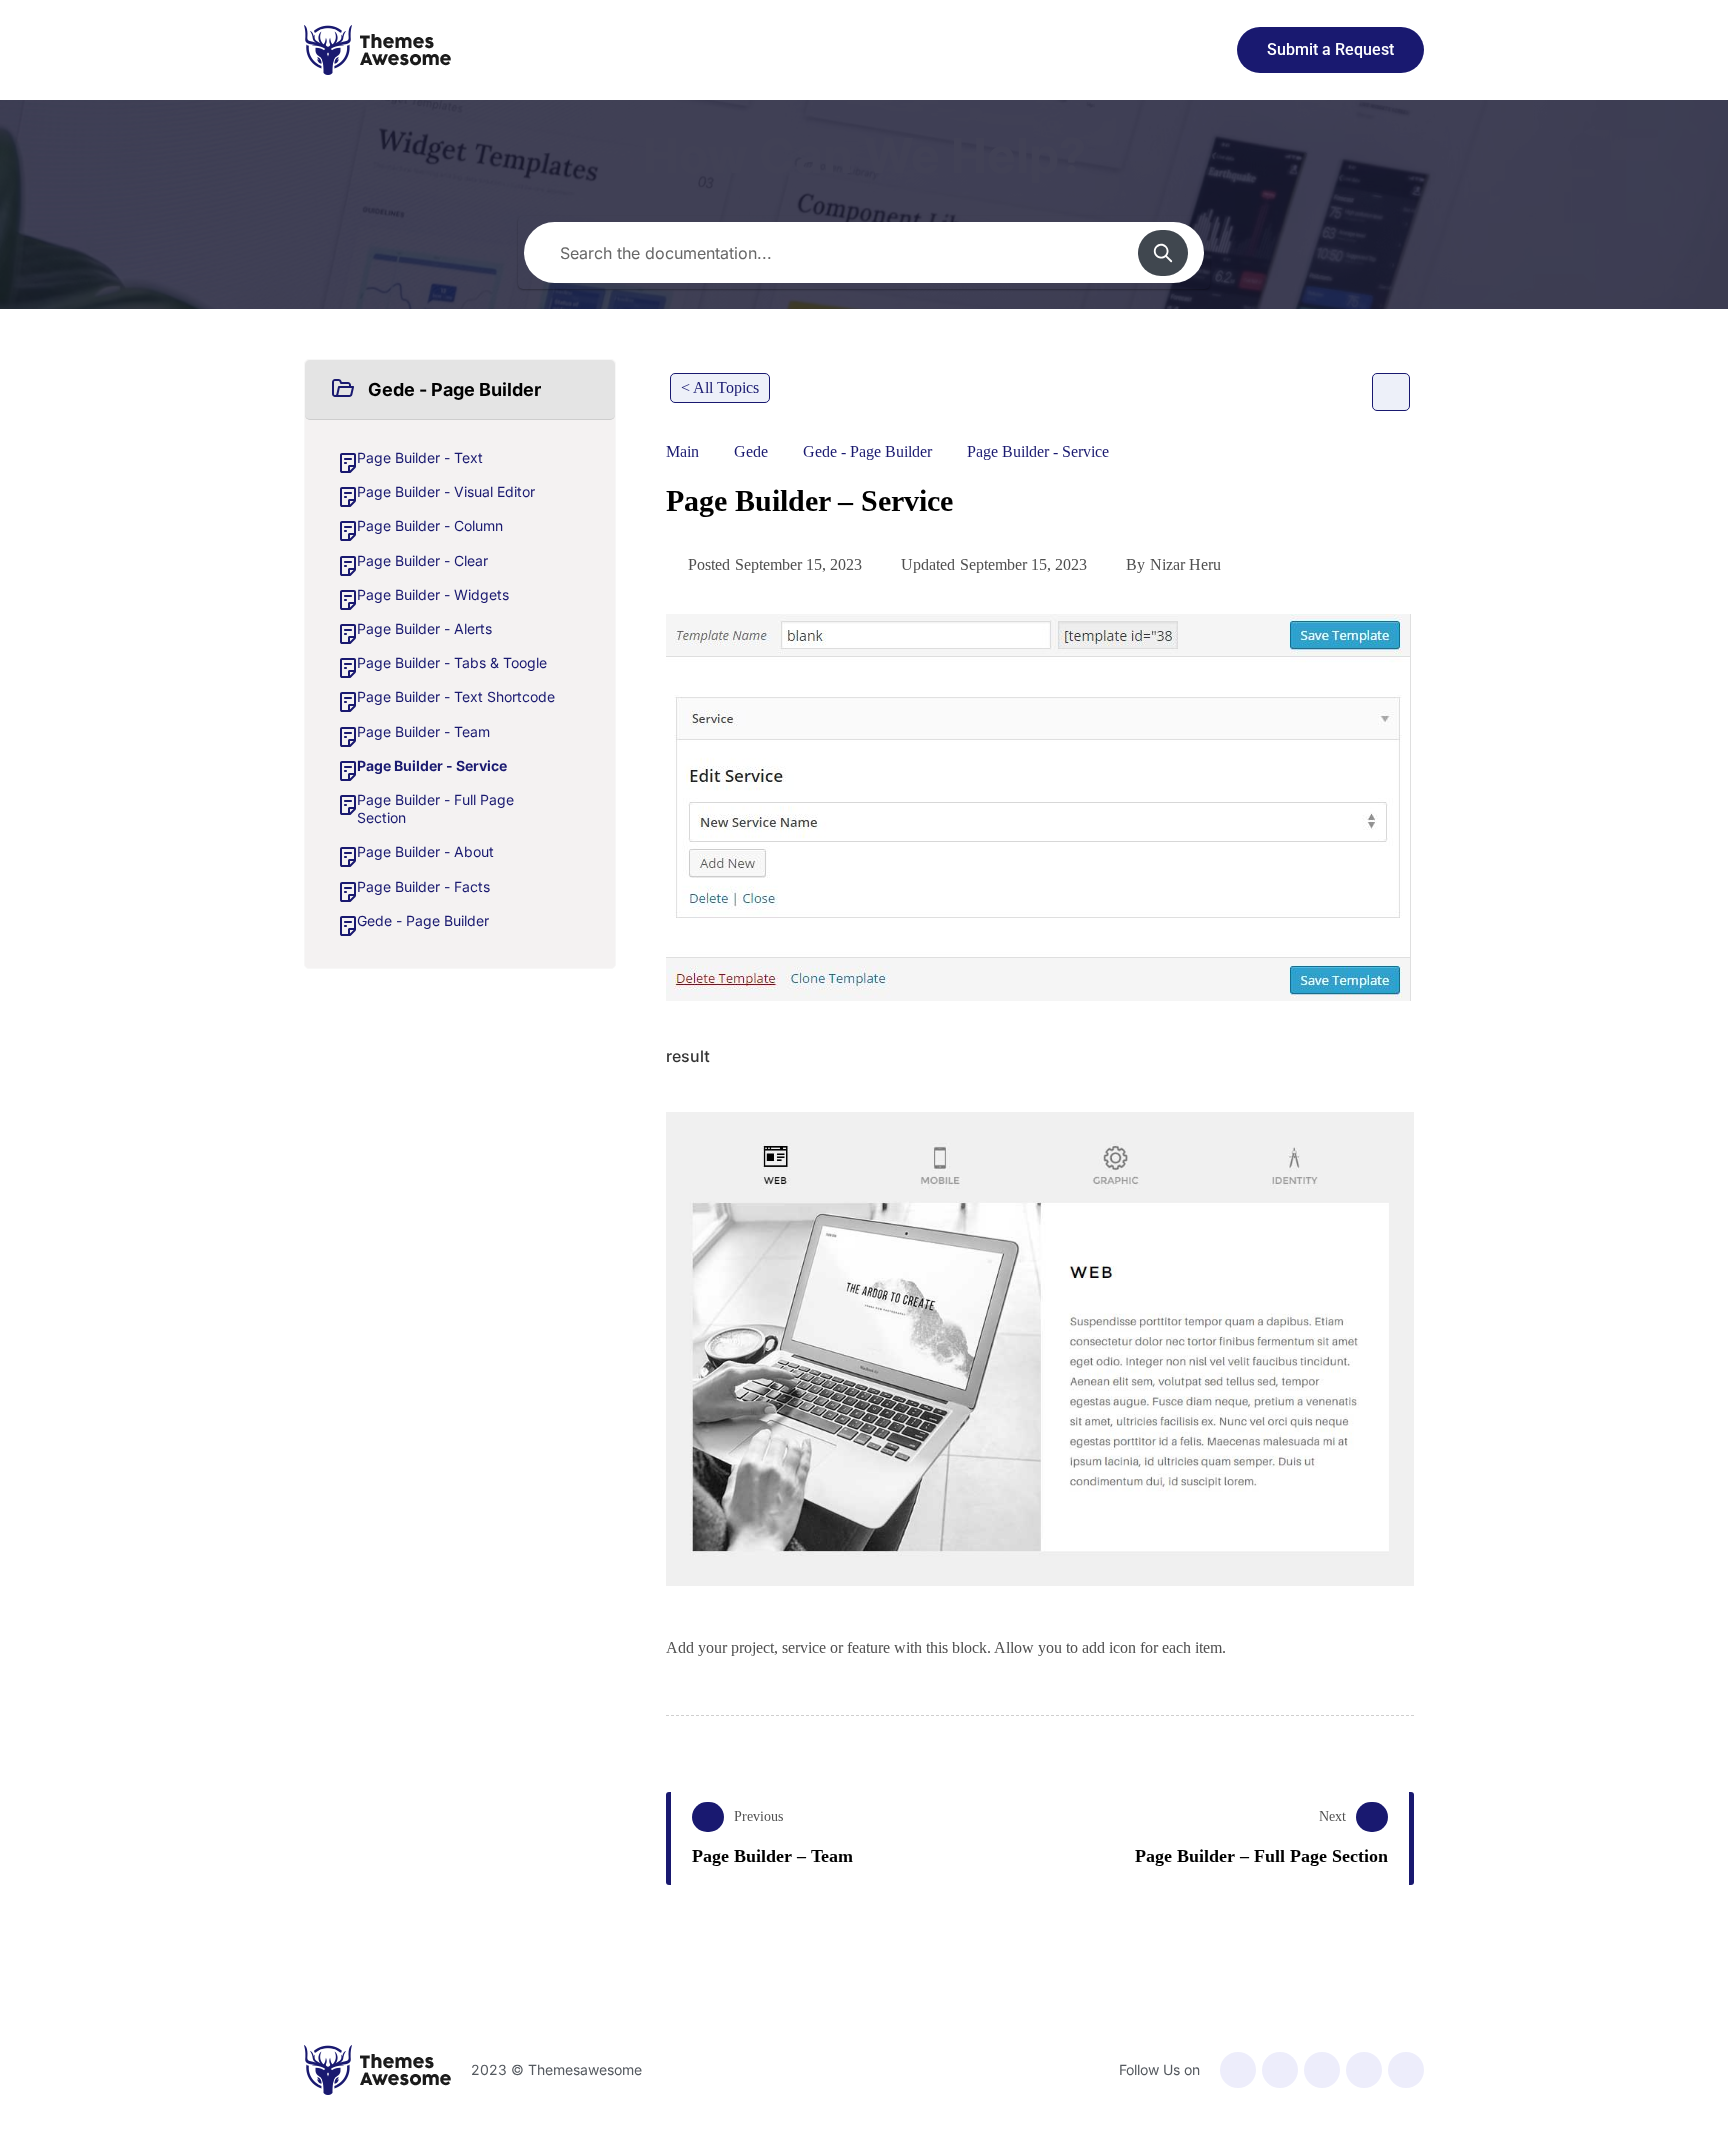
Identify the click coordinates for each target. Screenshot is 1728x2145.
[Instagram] (1364, 2070)
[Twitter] (1280, 2070)
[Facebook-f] (1238, 2070)
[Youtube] (1322, 2070)
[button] (460, 390)
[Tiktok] (1406, 2070)
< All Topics (720, 387)
